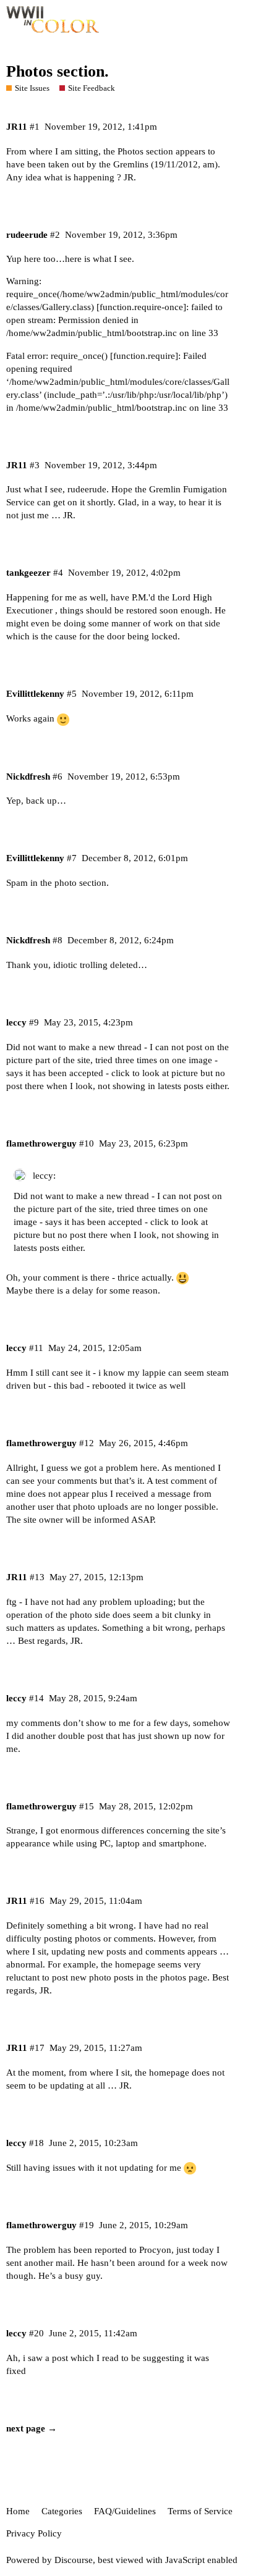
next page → (32, 2428)
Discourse (74, 2560)
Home (18, 2511)
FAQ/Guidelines (125, 2511)
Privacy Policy (34, 2533)
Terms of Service (200, 2511)
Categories (62, 2511)
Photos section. (58, 71)
